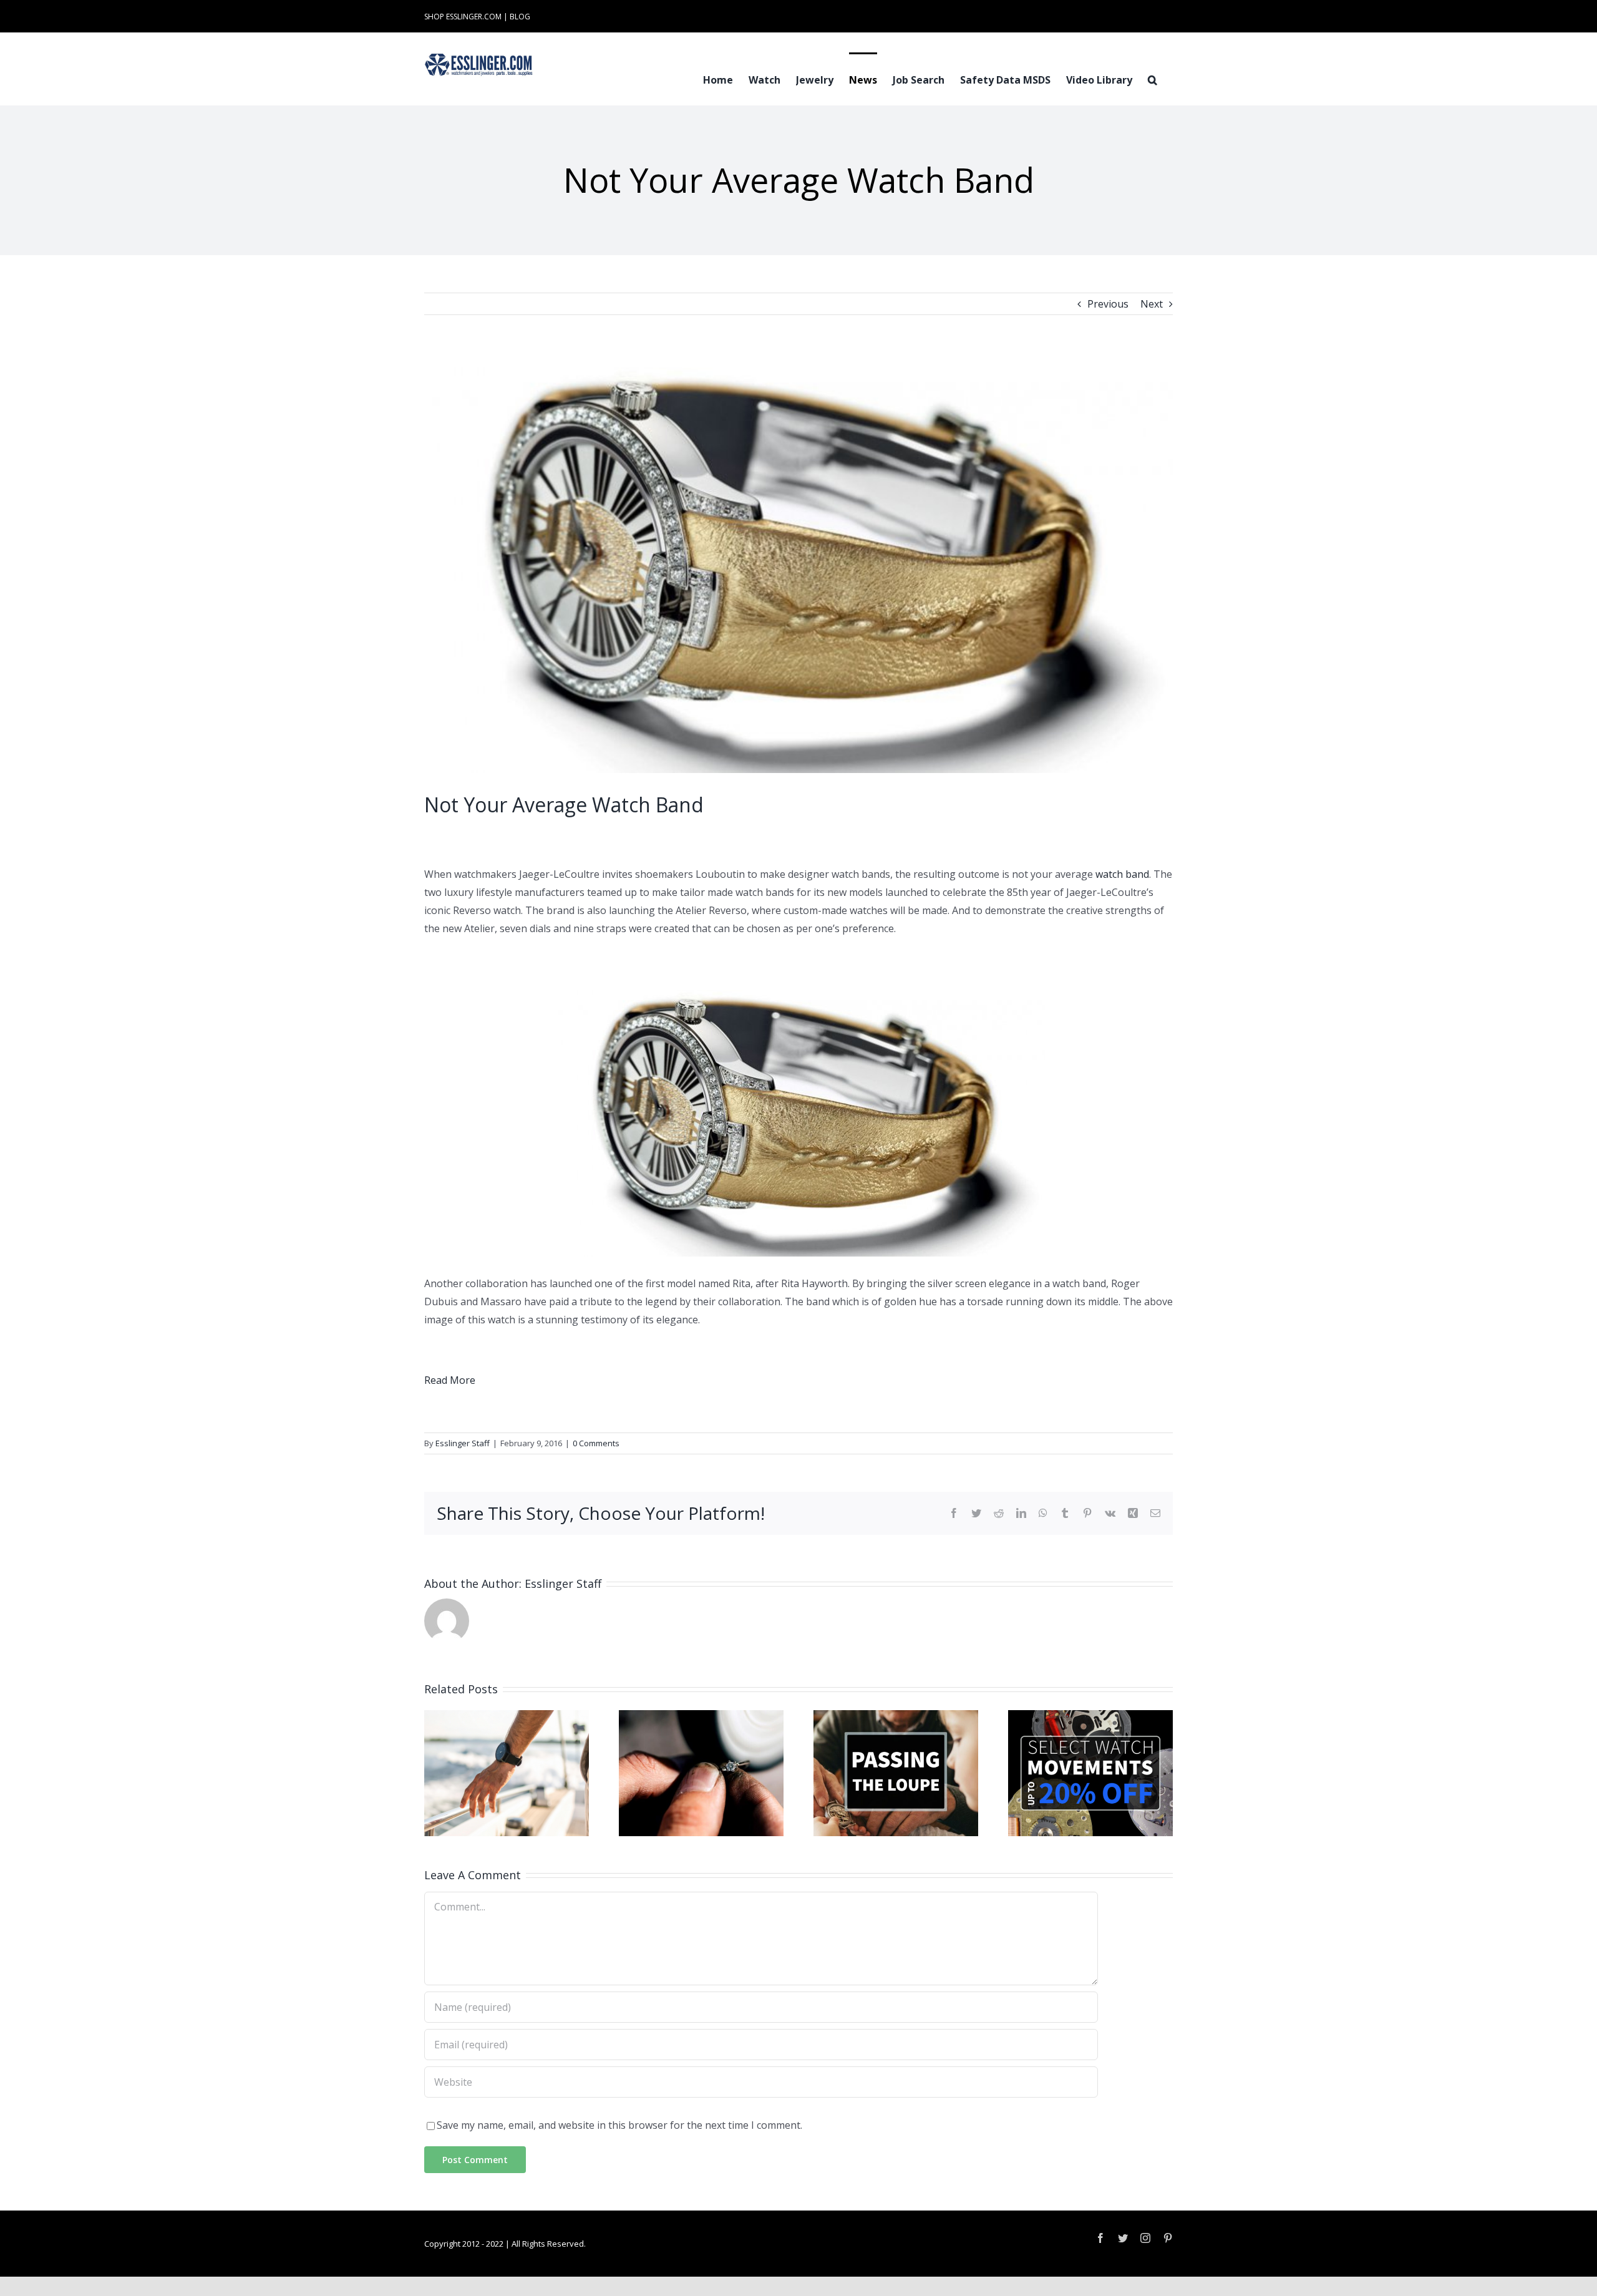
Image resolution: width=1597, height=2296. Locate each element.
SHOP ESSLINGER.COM (463, 17)
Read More (450, 1380)
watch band (1122, 874)
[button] (1153, 79)
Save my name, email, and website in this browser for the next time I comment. (619, 2125)
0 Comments (596, 1443)
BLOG (520, 17)
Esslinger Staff (463, 1443)
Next (1152, 304)
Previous (1108, 304)
